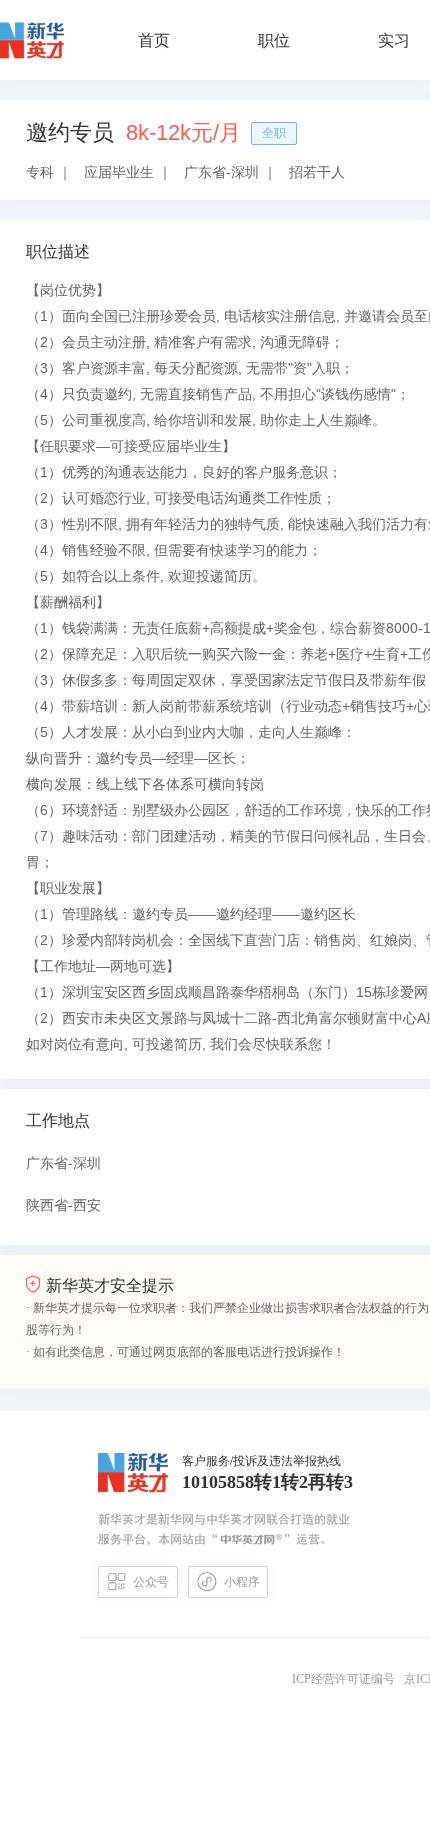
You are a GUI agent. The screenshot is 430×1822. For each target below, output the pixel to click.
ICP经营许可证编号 (346, 1679)
